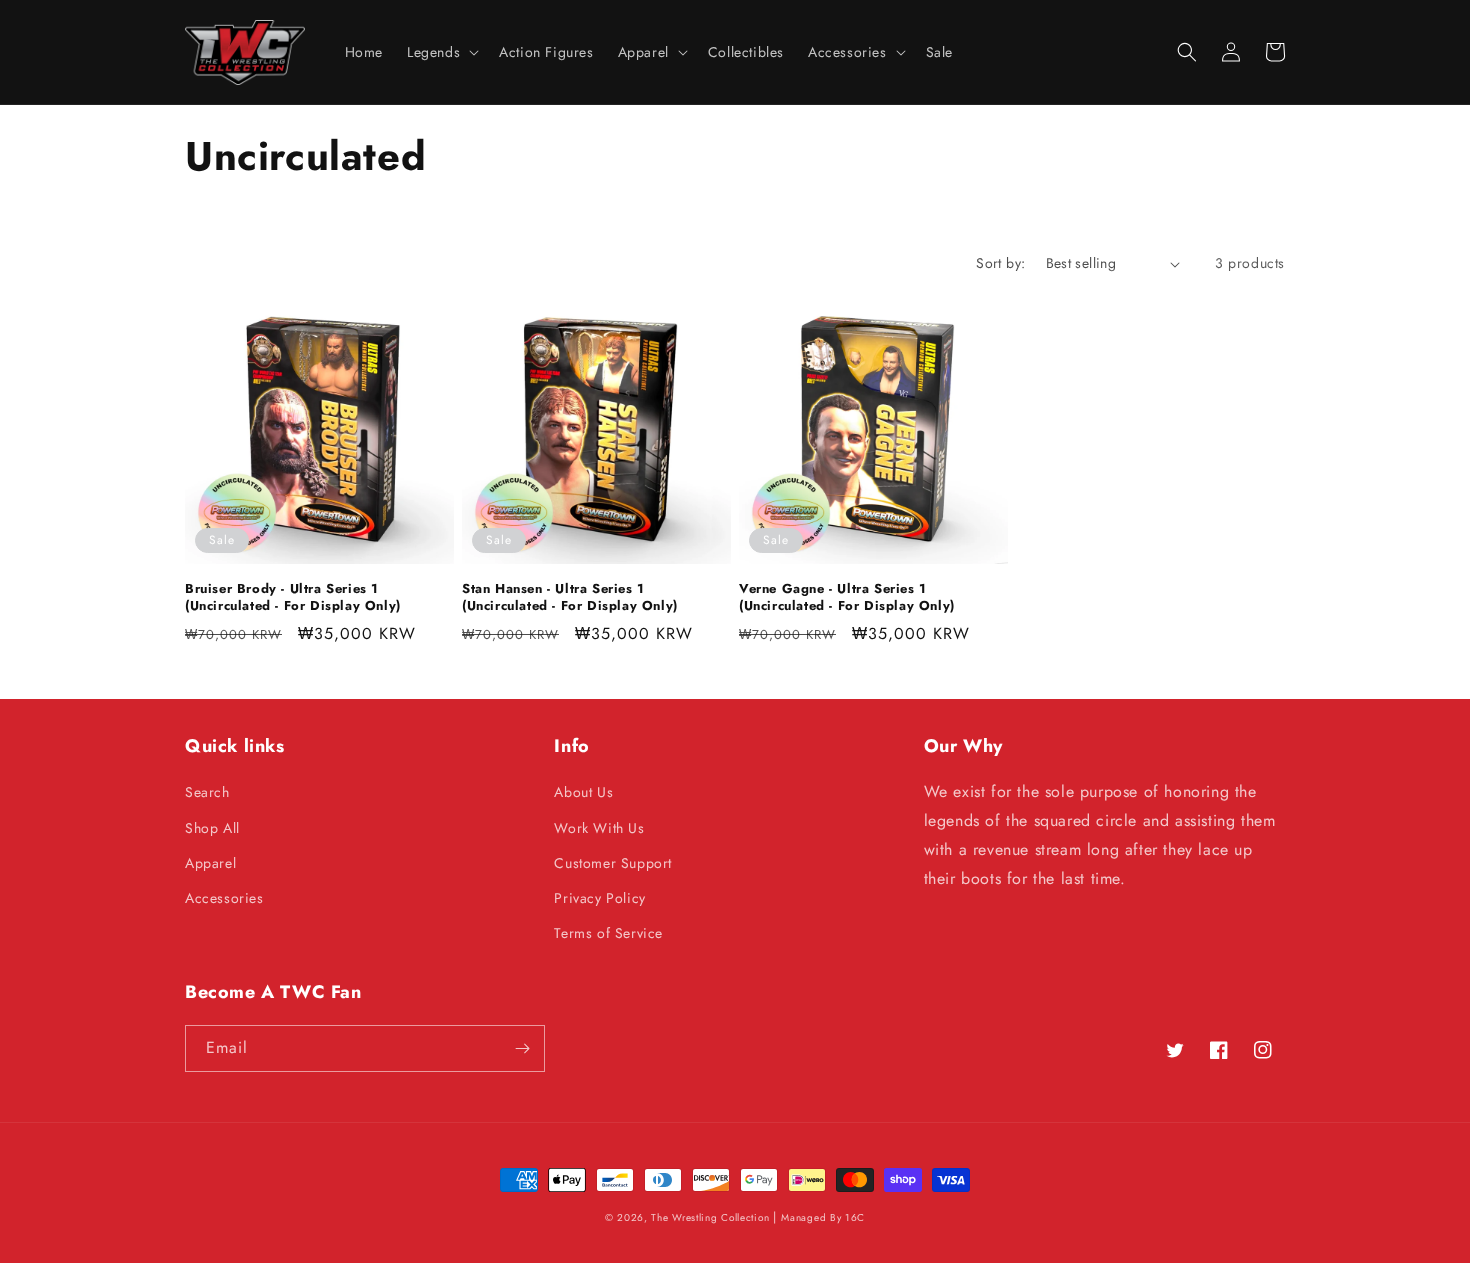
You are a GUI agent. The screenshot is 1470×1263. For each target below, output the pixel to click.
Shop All (212, 828)
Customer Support (613, 863)
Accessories (224, 898)
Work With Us (599, 828)
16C (855, 1217)
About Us (583, 792)
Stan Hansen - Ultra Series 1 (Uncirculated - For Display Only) (570, 598)
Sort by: (1000, 263)
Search (207, 792)
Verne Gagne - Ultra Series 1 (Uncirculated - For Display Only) (847, 598)
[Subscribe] (522, 1048)
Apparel (210, 863)
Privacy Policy (599, 898)
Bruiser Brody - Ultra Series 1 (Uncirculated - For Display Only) (293, 598)
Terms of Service (608, 933)
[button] (441, 52)
